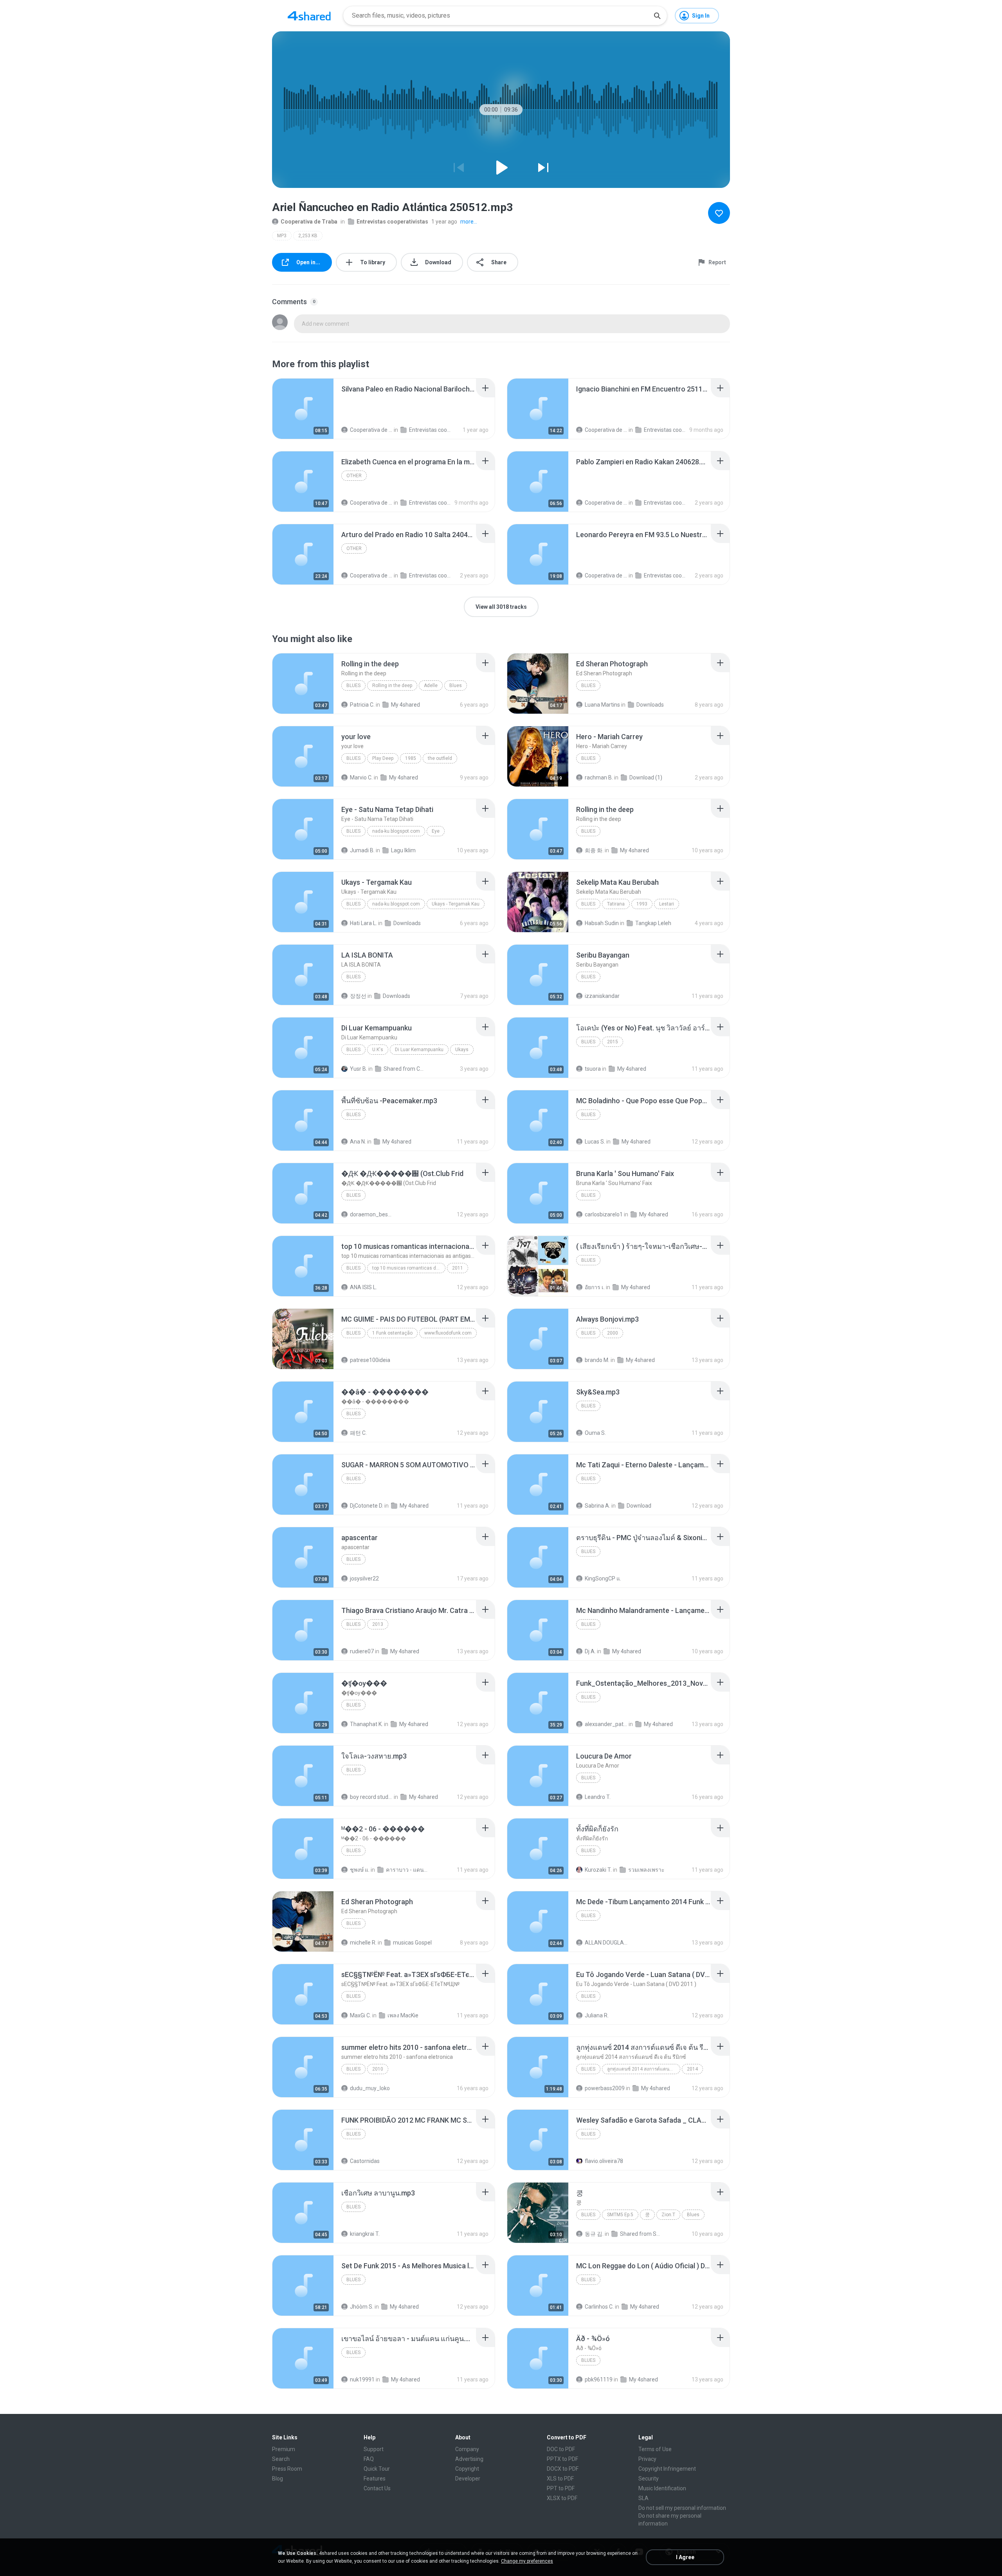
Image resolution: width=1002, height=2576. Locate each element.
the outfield (440, 758)
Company (467, 2449)
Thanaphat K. (366, 1724)
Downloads (650, 705)
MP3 (282, 236)
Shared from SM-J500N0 (641, 2234)
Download (639, 1506)
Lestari (667, 904)
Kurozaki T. (598, 1870)
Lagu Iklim (403, 850)
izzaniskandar (602, 996)
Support (374, 2449)
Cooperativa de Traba (309, 222)
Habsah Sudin (602, 923)
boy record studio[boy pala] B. (371, 1797)
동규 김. (594, 2234)
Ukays (462, 1050)
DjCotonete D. (367, 1506)
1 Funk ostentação (392, 1333)
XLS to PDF (560, 2479)
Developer (468, 2479)
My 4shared (405, 705)
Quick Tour (377, 2469)
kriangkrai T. (365, 2234)
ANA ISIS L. (363, 1287)
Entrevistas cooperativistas (392, 222)
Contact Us (377, 2488)
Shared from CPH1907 (405, 1069)
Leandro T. (598, 1797)
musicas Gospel (412, 1943)
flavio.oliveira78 (604, 2161)
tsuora (593, 1069)
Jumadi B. (362, 850)
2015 (613, 1042)
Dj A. (590, 1651)
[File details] (303, 409)
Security (649, 2479)
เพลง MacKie (403, 2015)
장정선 (358, 996)
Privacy (647, 2459)
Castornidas (365, 2161)
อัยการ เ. (595, 1287)
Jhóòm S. (362, 2307)
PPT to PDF (561, 2488)
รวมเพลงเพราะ (646, 1870)
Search (281, 2459)
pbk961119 (599, 2379)
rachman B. (599, 777)
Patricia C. (362, 705)
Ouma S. (595, 1433)
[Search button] (657, 16)
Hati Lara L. (363, 923)
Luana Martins (602, 705)
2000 (613, 1333)
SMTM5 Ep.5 (620, 2215)
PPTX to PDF (562, 2459)
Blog (278, 2479)
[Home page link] (309, 16)
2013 (378, 1624)
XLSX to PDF (562, 2498)
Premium (284, 2449)
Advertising (469, 2459)
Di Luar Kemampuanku (419, 1050)
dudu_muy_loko (370, 2088)
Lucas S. (595, 1142)
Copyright (467, 2469)
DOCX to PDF (563, 2469)
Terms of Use (655, 2449)
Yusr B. (359, 1069)
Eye (436, 831)
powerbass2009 (605, 2088)
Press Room (287, 2469)
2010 (378, 2069)
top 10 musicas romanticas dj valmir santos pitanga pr (409, 1268)
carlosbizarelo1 (604, 1214)
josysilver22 (364, 1578)
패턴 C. (358, 1433)
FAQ (369, 2459)
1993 (642, 904)
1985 (411, 758)
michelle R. (363, 1943)
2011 (458, 1268)
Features (375, 2479)
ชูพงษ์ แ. (360, 1870)
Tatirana (616, 904)
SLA (643, 2498)
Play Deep (383, 758)
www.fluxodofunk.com (448, 1333)
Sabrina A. (597, 1506)
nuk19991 (362, 2379)
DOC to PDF (561, 2449)
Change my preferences (527, 2561)
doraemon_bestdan (371, 1214)
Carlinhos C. (599, 2307)
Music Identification (662, 2488)
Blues (353, 685)
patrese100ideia (370, 1360)
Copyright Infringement (667, 2469)
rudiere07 (362, 1651)
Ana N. (358, 1142)
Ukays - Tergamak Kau (456, 904)
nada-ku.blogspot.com (396, 831)
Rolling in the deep (392, 685)
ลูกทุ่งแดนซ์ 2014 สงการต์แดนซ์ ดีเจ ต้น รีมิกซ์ (644, 2069)
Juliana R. (597, 2015)
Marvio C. (361, 777)
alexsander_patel (606, 1724)
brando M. (597, 1360)
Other (354, 476)
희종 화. (594, 850)
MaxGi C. (360, 2015)
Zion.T (668, 2215)
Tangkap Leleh (653, 923)
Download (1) (646, 777)
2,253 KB (308, 236)
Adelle (431, 685)
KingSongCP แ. (603, 1578)
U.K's (378, 1050)
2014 (692, 2069)
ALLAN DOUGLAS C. (606, 1943)
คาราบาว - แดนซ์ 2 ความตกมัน (407, 1870)
